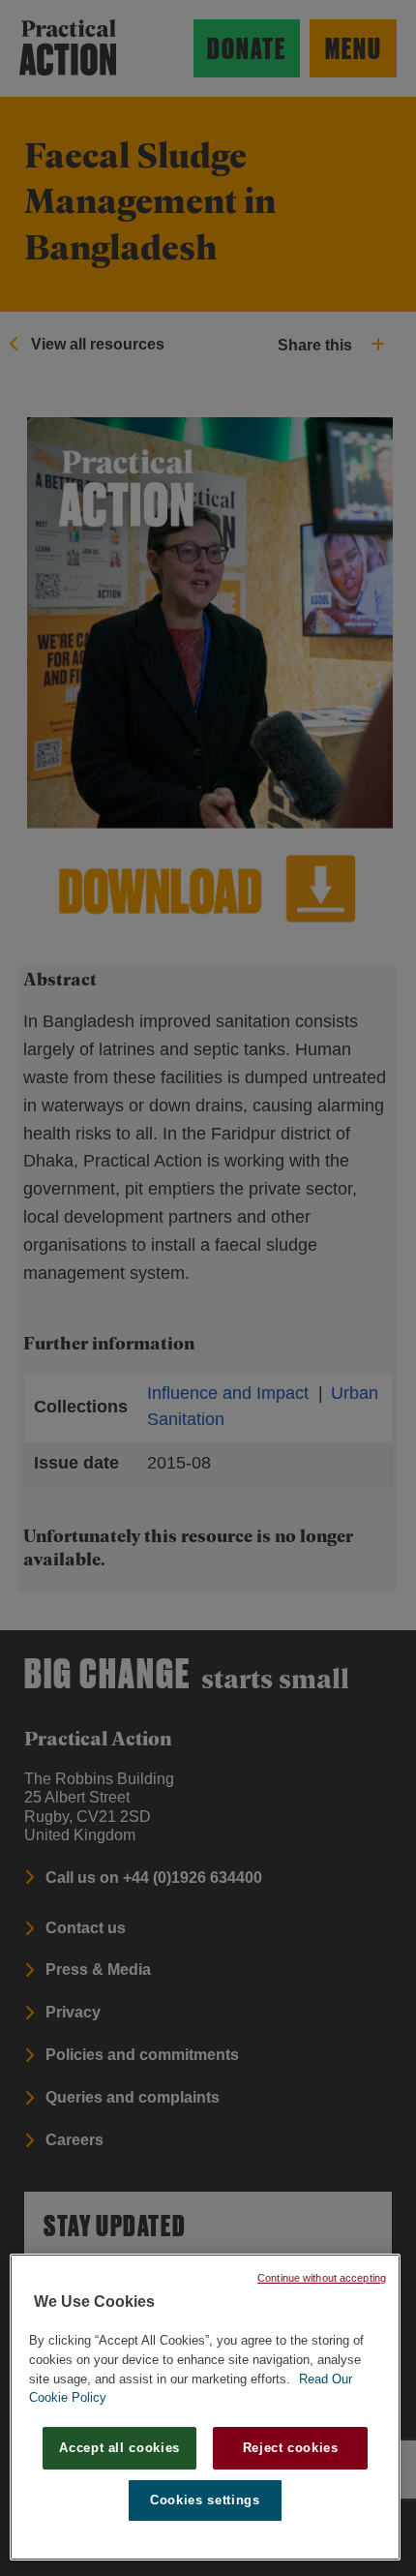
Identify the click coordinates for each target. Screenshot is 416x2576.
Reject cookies (291, 2448)
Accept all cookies (119, 2448)
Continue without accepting (322, 2278)
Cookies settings (205, 2500)
